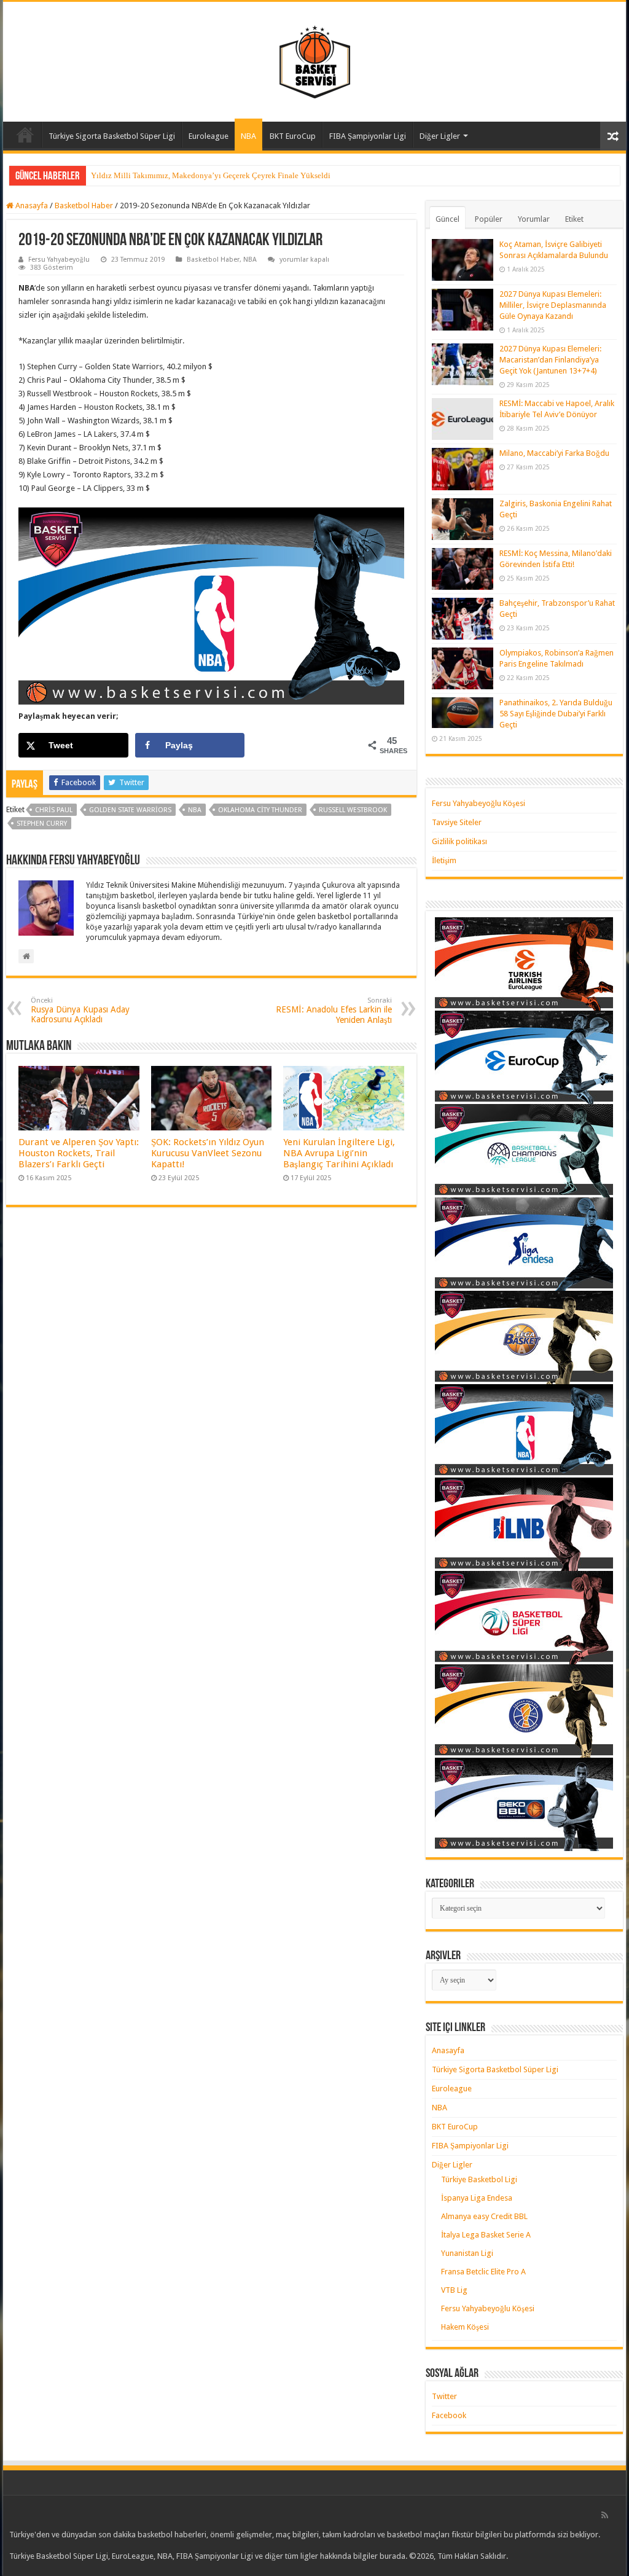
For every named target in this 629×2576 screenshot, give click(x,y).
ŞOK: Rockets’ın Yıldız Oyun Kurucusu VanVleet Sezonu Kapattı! (208, 1153)
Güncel (447, 219)
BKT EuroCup (293, 136)
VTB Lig (454, 2290)
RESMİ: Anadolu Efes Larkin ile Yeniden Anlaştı (334, 1011)
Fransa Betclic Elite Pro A (483, 2272)
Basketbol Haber (84, 206)
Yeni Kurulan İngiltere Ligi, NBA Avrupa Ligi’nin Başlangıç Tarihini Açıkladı (339, 1153)
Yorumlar (534, 219)
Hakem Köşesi (465, 2327)
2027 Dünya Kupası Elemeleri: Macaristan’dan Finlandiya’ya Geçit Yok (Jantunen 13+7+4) (550, 360)
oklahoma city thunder (260, 810)
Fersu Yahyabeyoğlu (59, 260)
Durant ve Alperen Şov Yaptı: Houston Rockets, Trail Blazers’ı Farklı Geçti (79, 1153)
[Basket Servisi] (315, 60)
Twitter (444, 2396)
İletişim (444, 860)
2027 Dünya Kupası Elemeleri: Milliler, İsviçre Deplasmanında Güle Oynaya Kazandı (553, 305)
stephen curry (42, 824)
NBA (248, 136)
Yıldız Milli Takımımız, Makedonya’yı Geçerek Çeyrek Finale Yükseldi (211, 175)
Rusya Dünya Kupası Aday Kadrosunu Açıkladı (80, 1010)
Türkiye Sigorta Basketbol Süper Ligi (112, 136)
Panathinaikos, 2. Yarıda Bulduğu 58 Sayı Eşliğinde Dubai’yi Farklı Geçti (556, 714)
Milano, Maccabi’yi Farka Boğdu (554, 453)
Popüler (489, 219)
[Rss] (605, 2515)
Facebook (449, 2415)
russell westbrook (353, 810)
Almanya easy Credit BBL (484, 2216)
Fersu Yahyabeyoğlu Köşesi (479, 803)
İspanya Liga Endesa (477, 2198)
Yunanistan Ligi (467, 2253)
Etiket (574, 219)
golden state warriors (130, 810)
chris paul (54, 810)
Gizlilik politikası (459, 841)
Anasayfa (25, 135)
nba (195, 810)
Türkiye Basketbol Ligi (479, 2179)
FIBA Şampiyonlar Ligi (368, 136)
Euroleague (209, 136)
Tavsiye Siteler (457, 822)
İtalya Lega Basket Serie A (486, 2235)
